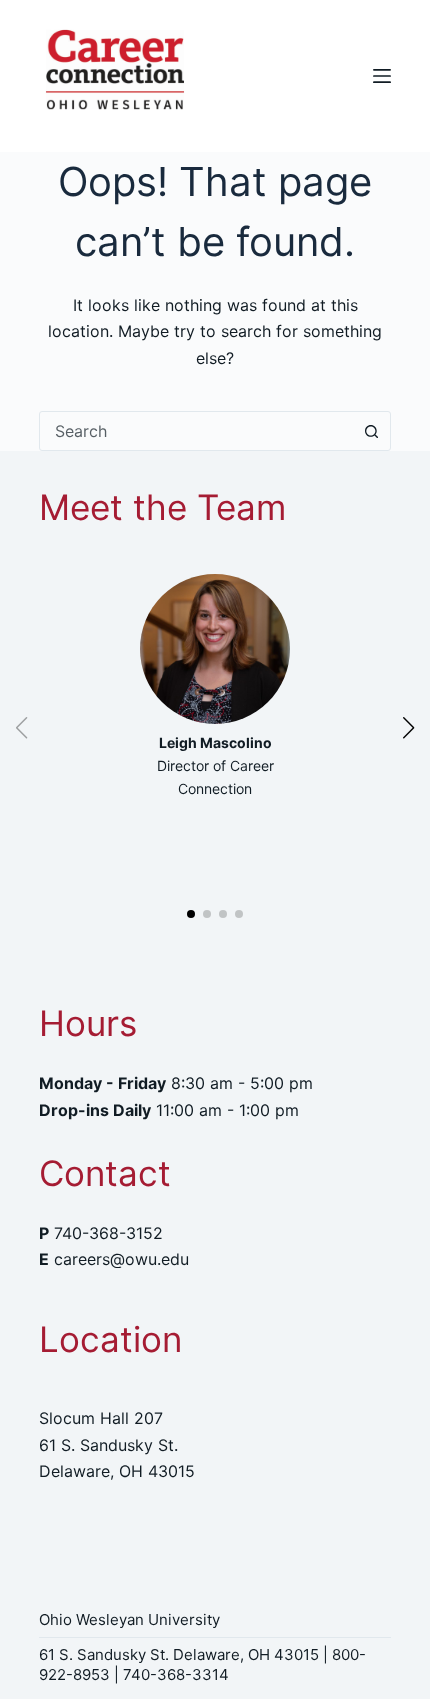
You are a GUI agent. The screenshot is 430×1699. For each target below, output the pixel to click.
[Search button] (371, 431)
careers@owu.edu (121, 1259)
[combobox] (196, 431)
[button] (191, 914)
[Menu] (382, 76)
